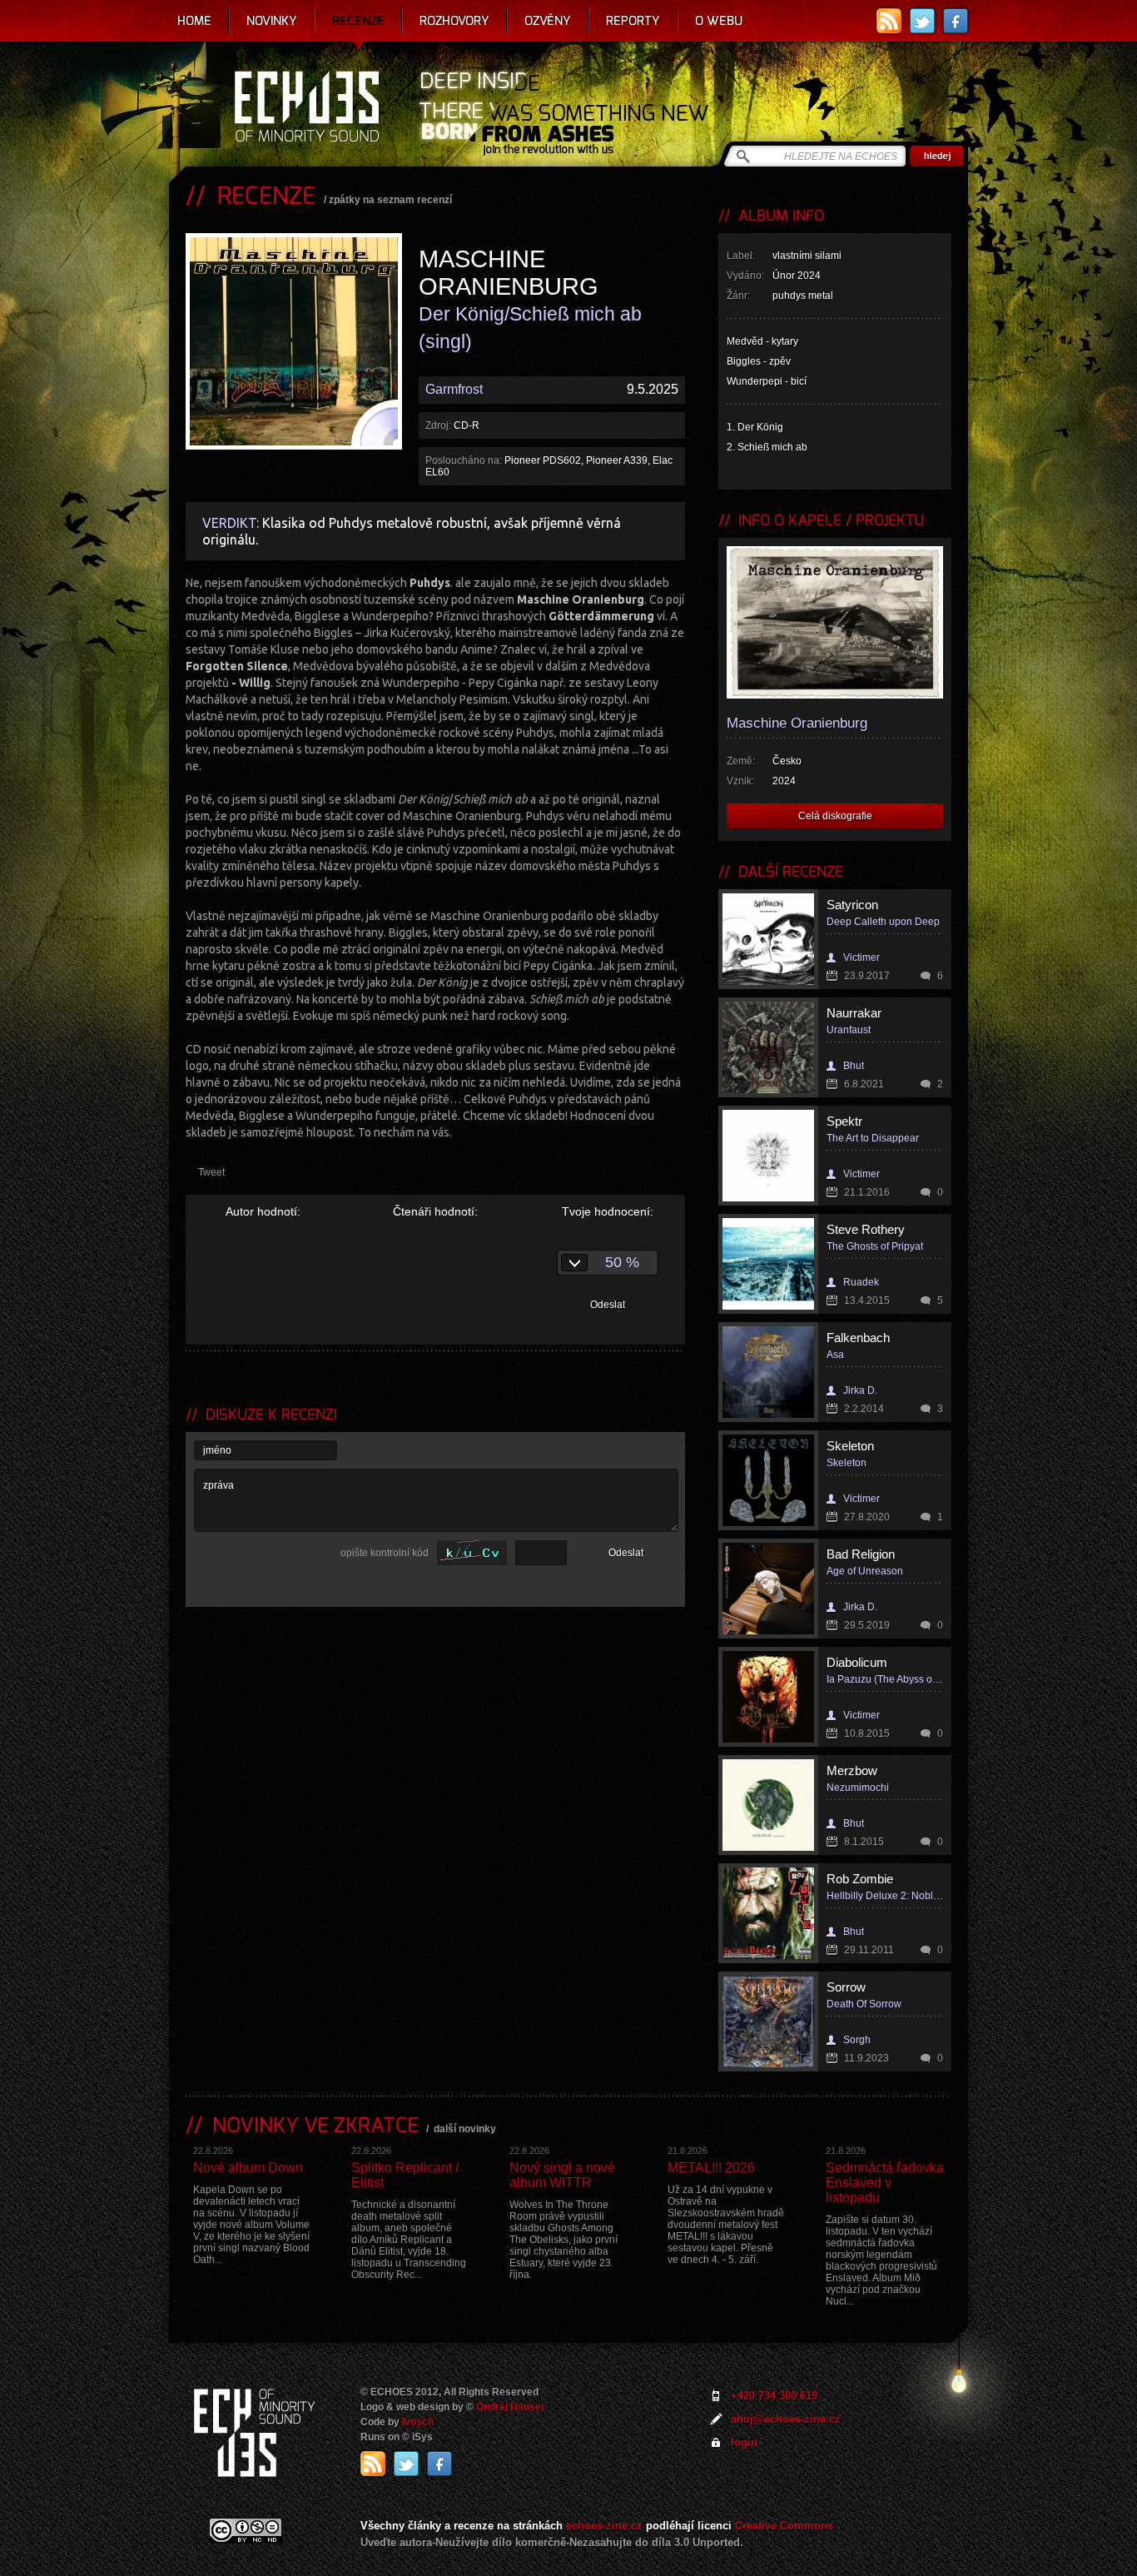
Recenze (358, 21)
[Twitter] (922, 21)
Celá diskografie (835, 816)
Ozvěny (548, 21)
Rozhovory (454, 21)
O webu (719, 21)
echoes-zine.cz (604, 2526)
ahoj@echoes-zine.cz (786, 2419)
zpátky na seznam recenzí (390, 200)
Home (194, 21)
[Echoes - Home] (306, 108)
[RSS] (889, 21)
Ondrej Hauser (511, 2407)
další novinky (465, 2129)
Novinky (272, 21)
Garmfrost (454, 389)
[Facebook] (956, 21)
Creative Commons (784, 2526)
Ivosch (418, 2422)
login (744, 2442)
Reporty (633, 21)
